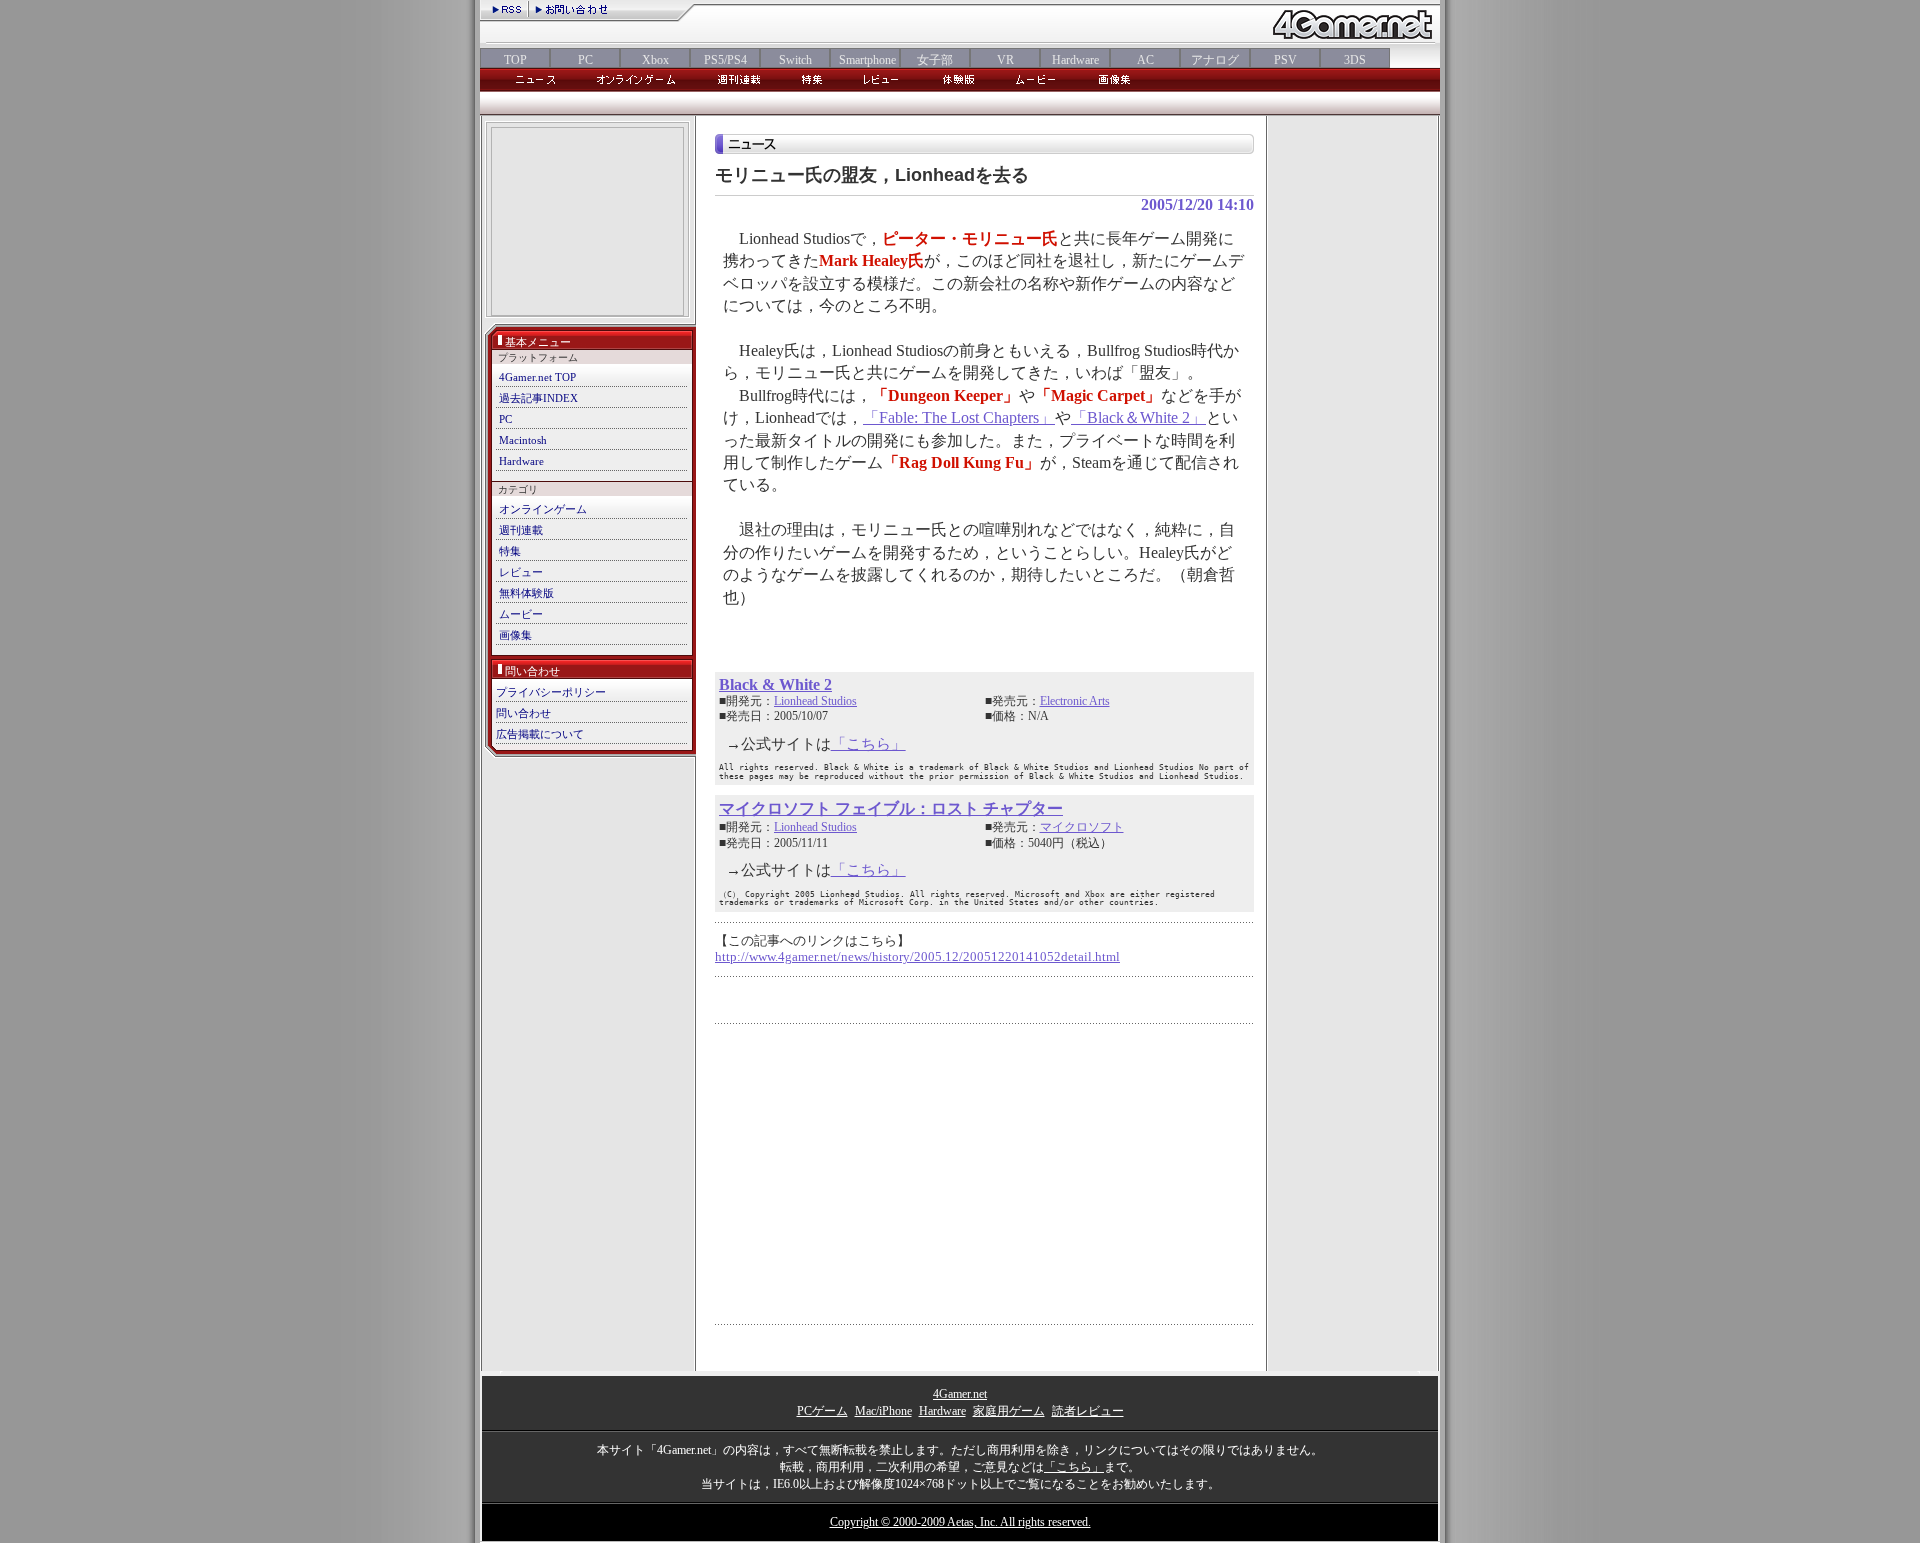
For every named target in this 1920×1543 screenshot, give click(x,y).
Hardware (1075, 60)
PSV (1285, 60)
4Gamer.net (960, 1394)
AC (1145, 60)
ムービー (521, 614)
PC (585, 60)
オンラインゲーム (543, 509)
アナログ (1215, 60)
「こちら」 (868, 744)
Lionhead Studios (815, 701)
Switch (795, 60)
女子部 (935, 60)
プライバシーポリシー (551, 692)
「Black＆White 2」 (1138, 417)
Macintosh (523, 440)
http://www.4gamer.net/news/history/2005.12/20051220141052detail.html (917, 957)
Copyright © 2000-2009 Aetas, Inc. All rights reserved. (960, 1522)
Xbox (655, 60)
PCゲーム (822, 1411)
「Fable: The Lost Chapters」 (959, 417)
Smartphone (865, 60)
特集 (510, 551)
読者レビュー (1088, 1411)
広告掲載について (540, 734)
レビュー (521, 572)
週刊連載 (521, 530)
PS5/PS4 (725, 60)
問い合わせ (523, 713)
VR (1005, 60)
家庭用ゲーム (1009, 1411)
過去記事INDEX (538, 398)
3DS (1355, 60)
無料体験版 (526, 593)
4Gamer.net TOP (537, 377)
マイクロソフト (1082, 827)
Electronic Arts (1075, 701)
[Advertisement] (587, 223)
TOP (515, 60)
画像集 (515, 635)
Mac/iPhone (883, 1411)
